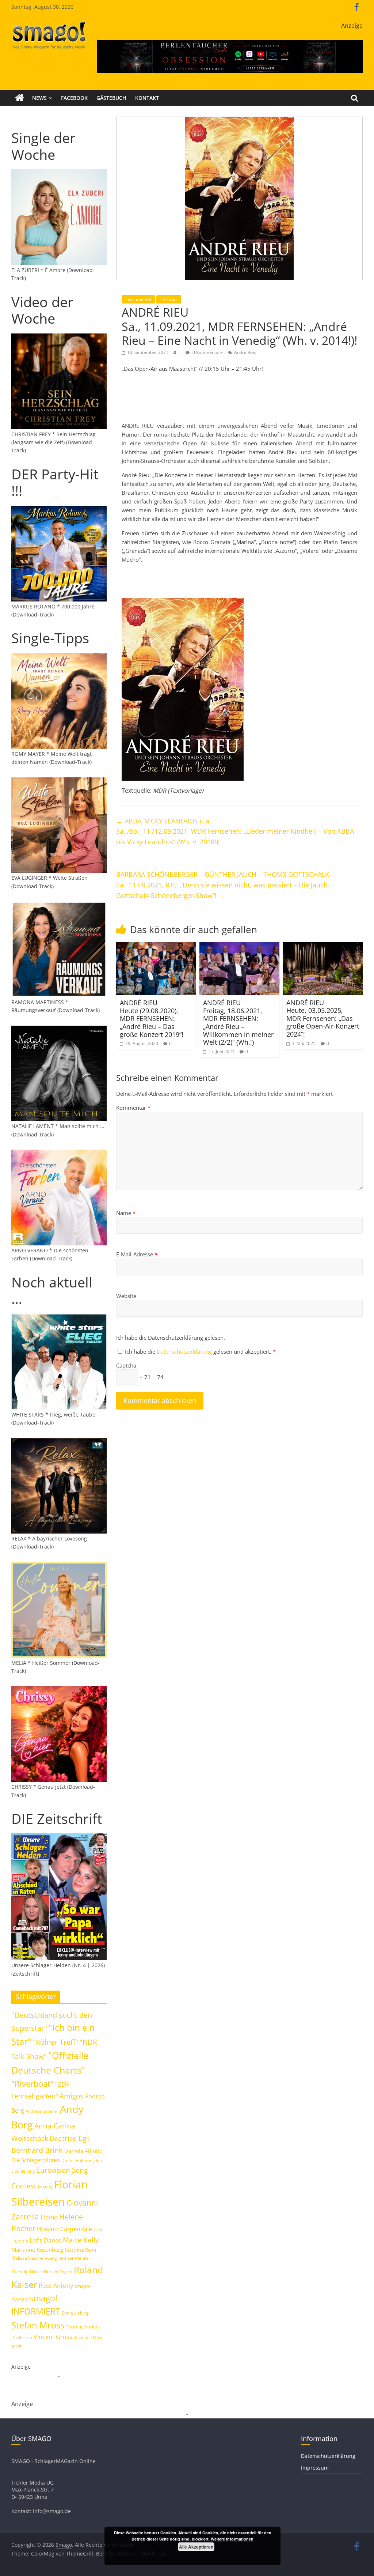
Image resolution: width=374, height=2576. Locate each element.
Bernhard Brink (37, 2150)
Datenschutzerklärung (185, 1351)
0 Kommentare (207, 352)
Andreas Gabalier (42, 2111)
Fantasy (45, 2187)
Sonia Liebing (75, 2313)
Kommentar (133, 1108)
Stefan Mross (38, 2325)
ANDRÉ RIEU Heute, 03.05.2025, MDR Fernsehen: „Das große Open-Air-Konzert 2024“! (323, 1018)
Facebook (74, 98)
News (39, 98)
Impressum (315, 2468)
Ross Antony (56, 2286)
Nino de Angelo (58, 2272)
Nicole (36, 2272)
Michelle (20, 2272)
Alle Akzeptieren (196, 2547)
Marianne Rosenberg (37, 2249)
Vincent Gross (53, 2337)
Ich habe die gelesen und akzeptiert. (200, 1351)
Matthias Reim (80, 2250)
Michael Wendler (74, 2258)
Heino (49, 2217)
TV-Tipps (169, 299)
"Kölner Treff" (56, 2042)
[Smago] (20, 98)
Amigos (71, 2096)
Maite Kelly (81, 2240)
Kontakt (147, 98)
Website (126, 1296)
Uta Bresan (22, 2337)
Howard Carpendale (64, 2229)
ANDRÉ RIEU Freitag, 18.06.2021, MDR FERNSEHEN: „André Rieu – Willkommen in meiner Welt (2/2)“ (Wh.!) (238, 1022)
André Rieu (245, 352)
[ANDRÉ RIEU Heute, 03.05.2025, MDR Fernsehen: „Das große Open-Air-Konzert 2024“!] (323, 947)
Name (126, 1213)
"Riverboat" (33, 2084)
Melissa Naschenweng (34, 2258)
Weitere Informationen (232, 2539)
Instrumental (138, 299)
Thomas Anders (83, 2327)
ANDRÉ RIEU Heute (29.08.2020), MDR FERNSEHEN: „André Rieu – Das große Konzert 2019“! (152, 1018)
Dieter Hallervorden (82, 2160)
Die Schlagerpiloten (36, 2160)
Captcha (126, 1365)
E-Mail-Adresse (137, 1254)
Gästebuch (111, 98)
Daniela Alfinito (83, 2151)
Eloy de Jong (23, 2171)
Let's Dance (45, 2240)
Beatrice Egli (70, 2138)
